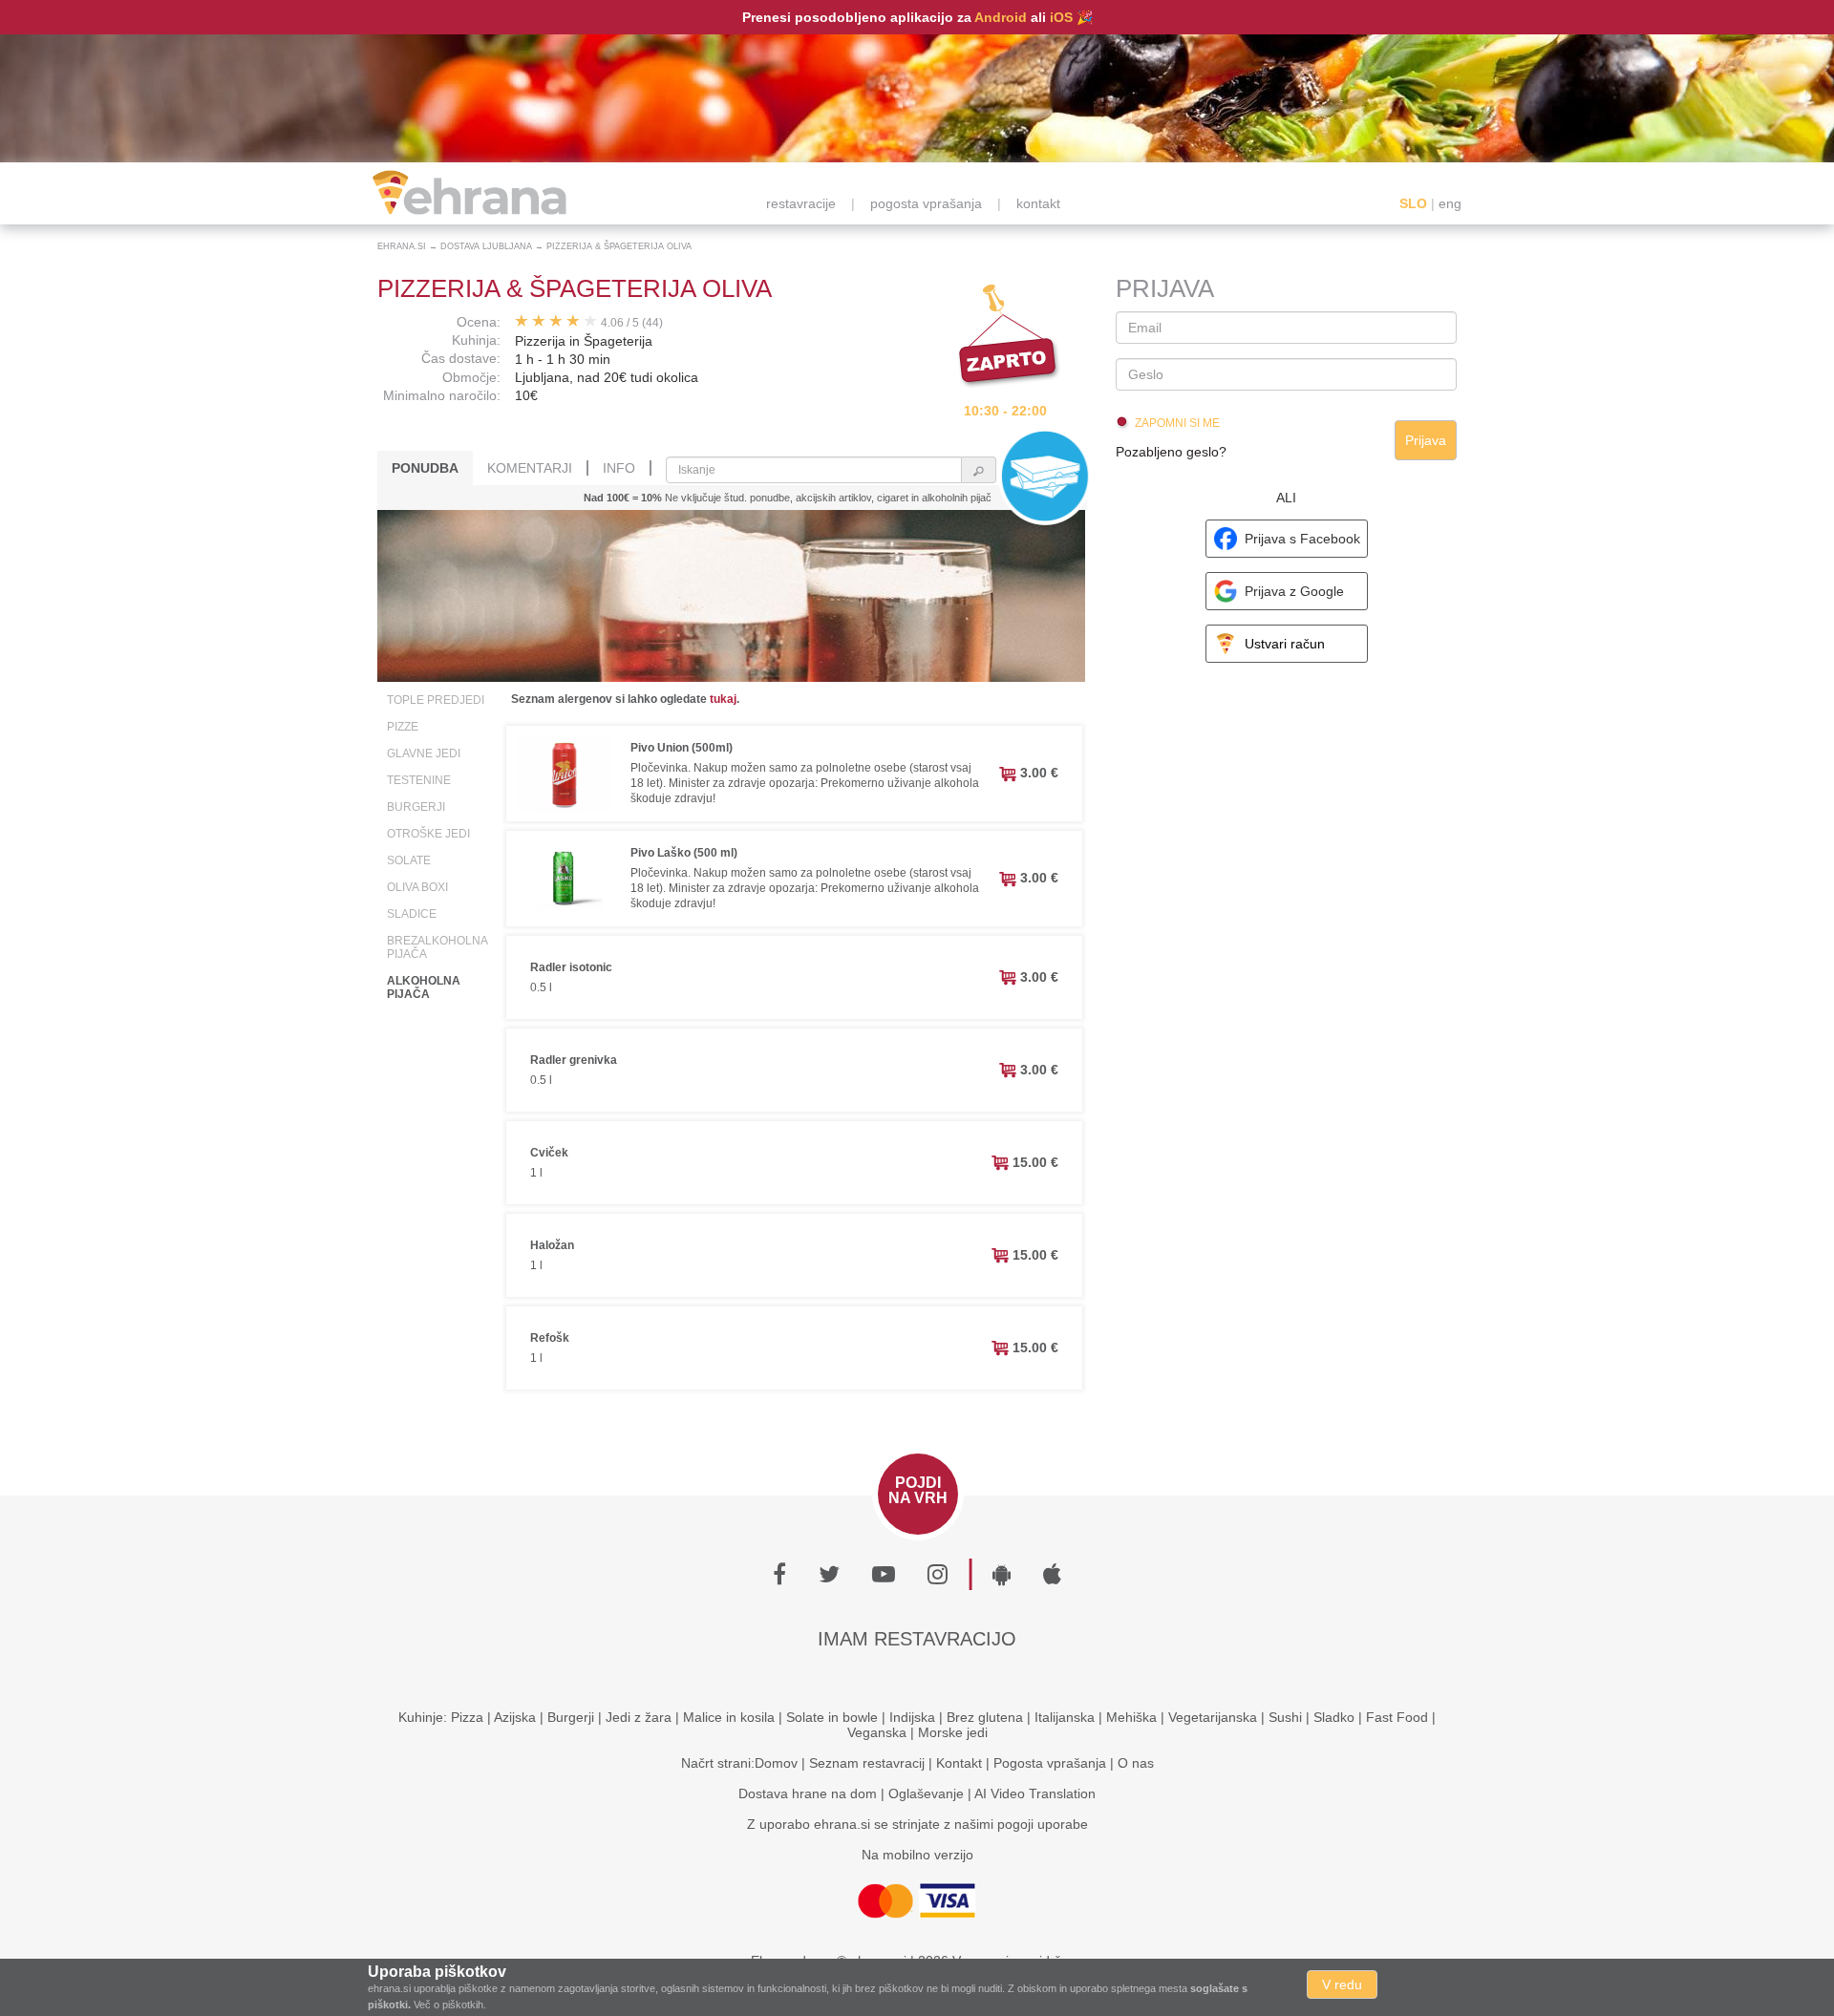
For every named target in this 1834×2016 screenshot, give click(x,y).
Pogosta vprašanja (1050, 1763)
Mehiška (1131, 1717)
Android (1001, 17)
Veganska (877, 1732)
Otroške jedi (428, 834)
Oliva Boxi (417, 887)
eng (1450, 203)
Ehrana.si (402, 246)
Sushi (1285, 1717)
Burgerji (416, 807)
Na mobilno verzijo (917, 1855)
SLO (1413, 203)
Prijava (1426, 440)
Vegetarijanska (1213, 1717)
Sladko (1334, 1717)
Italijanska (1065, 1717)
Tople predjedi (436, 700)
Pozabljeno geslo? (1171, 452)
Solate (409, 860)
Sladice (412, 914)
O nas (1136, 1763)
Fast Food (1397, 1717)
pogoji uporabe (1043, 1824)
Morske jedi (953, 1732)
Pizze (403, 727)
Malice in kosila (729, 1717)
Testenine (419, 780)
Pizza (467, 1717)
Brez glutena (985, 1717)
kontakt (1038, 203)
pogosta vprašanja (926, 203)
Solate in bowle (832, 1717)
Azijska (515, 1717)
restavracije (801, 203)
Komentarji (530, 468)
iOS (1061, 17)
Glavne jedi (424, 753)
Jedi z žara (639, 1717)
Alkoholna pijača (424, 987)
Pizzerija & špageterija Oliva (619, 246)
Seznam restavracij (867, 1763)
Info (619, 468)
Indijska (912, 1717)
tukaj (723, 699)
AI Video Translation (1035, 1793)
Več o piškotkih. (450, 2005)
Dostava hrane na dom (808, 1793)
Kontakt (959, 1763)
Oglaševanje (926, 1793)
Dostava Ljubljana (486, 246)
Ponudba (425, 468)
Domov (776, 1763)
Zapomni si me (1177, 423)
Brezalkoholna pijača (437, 947)
